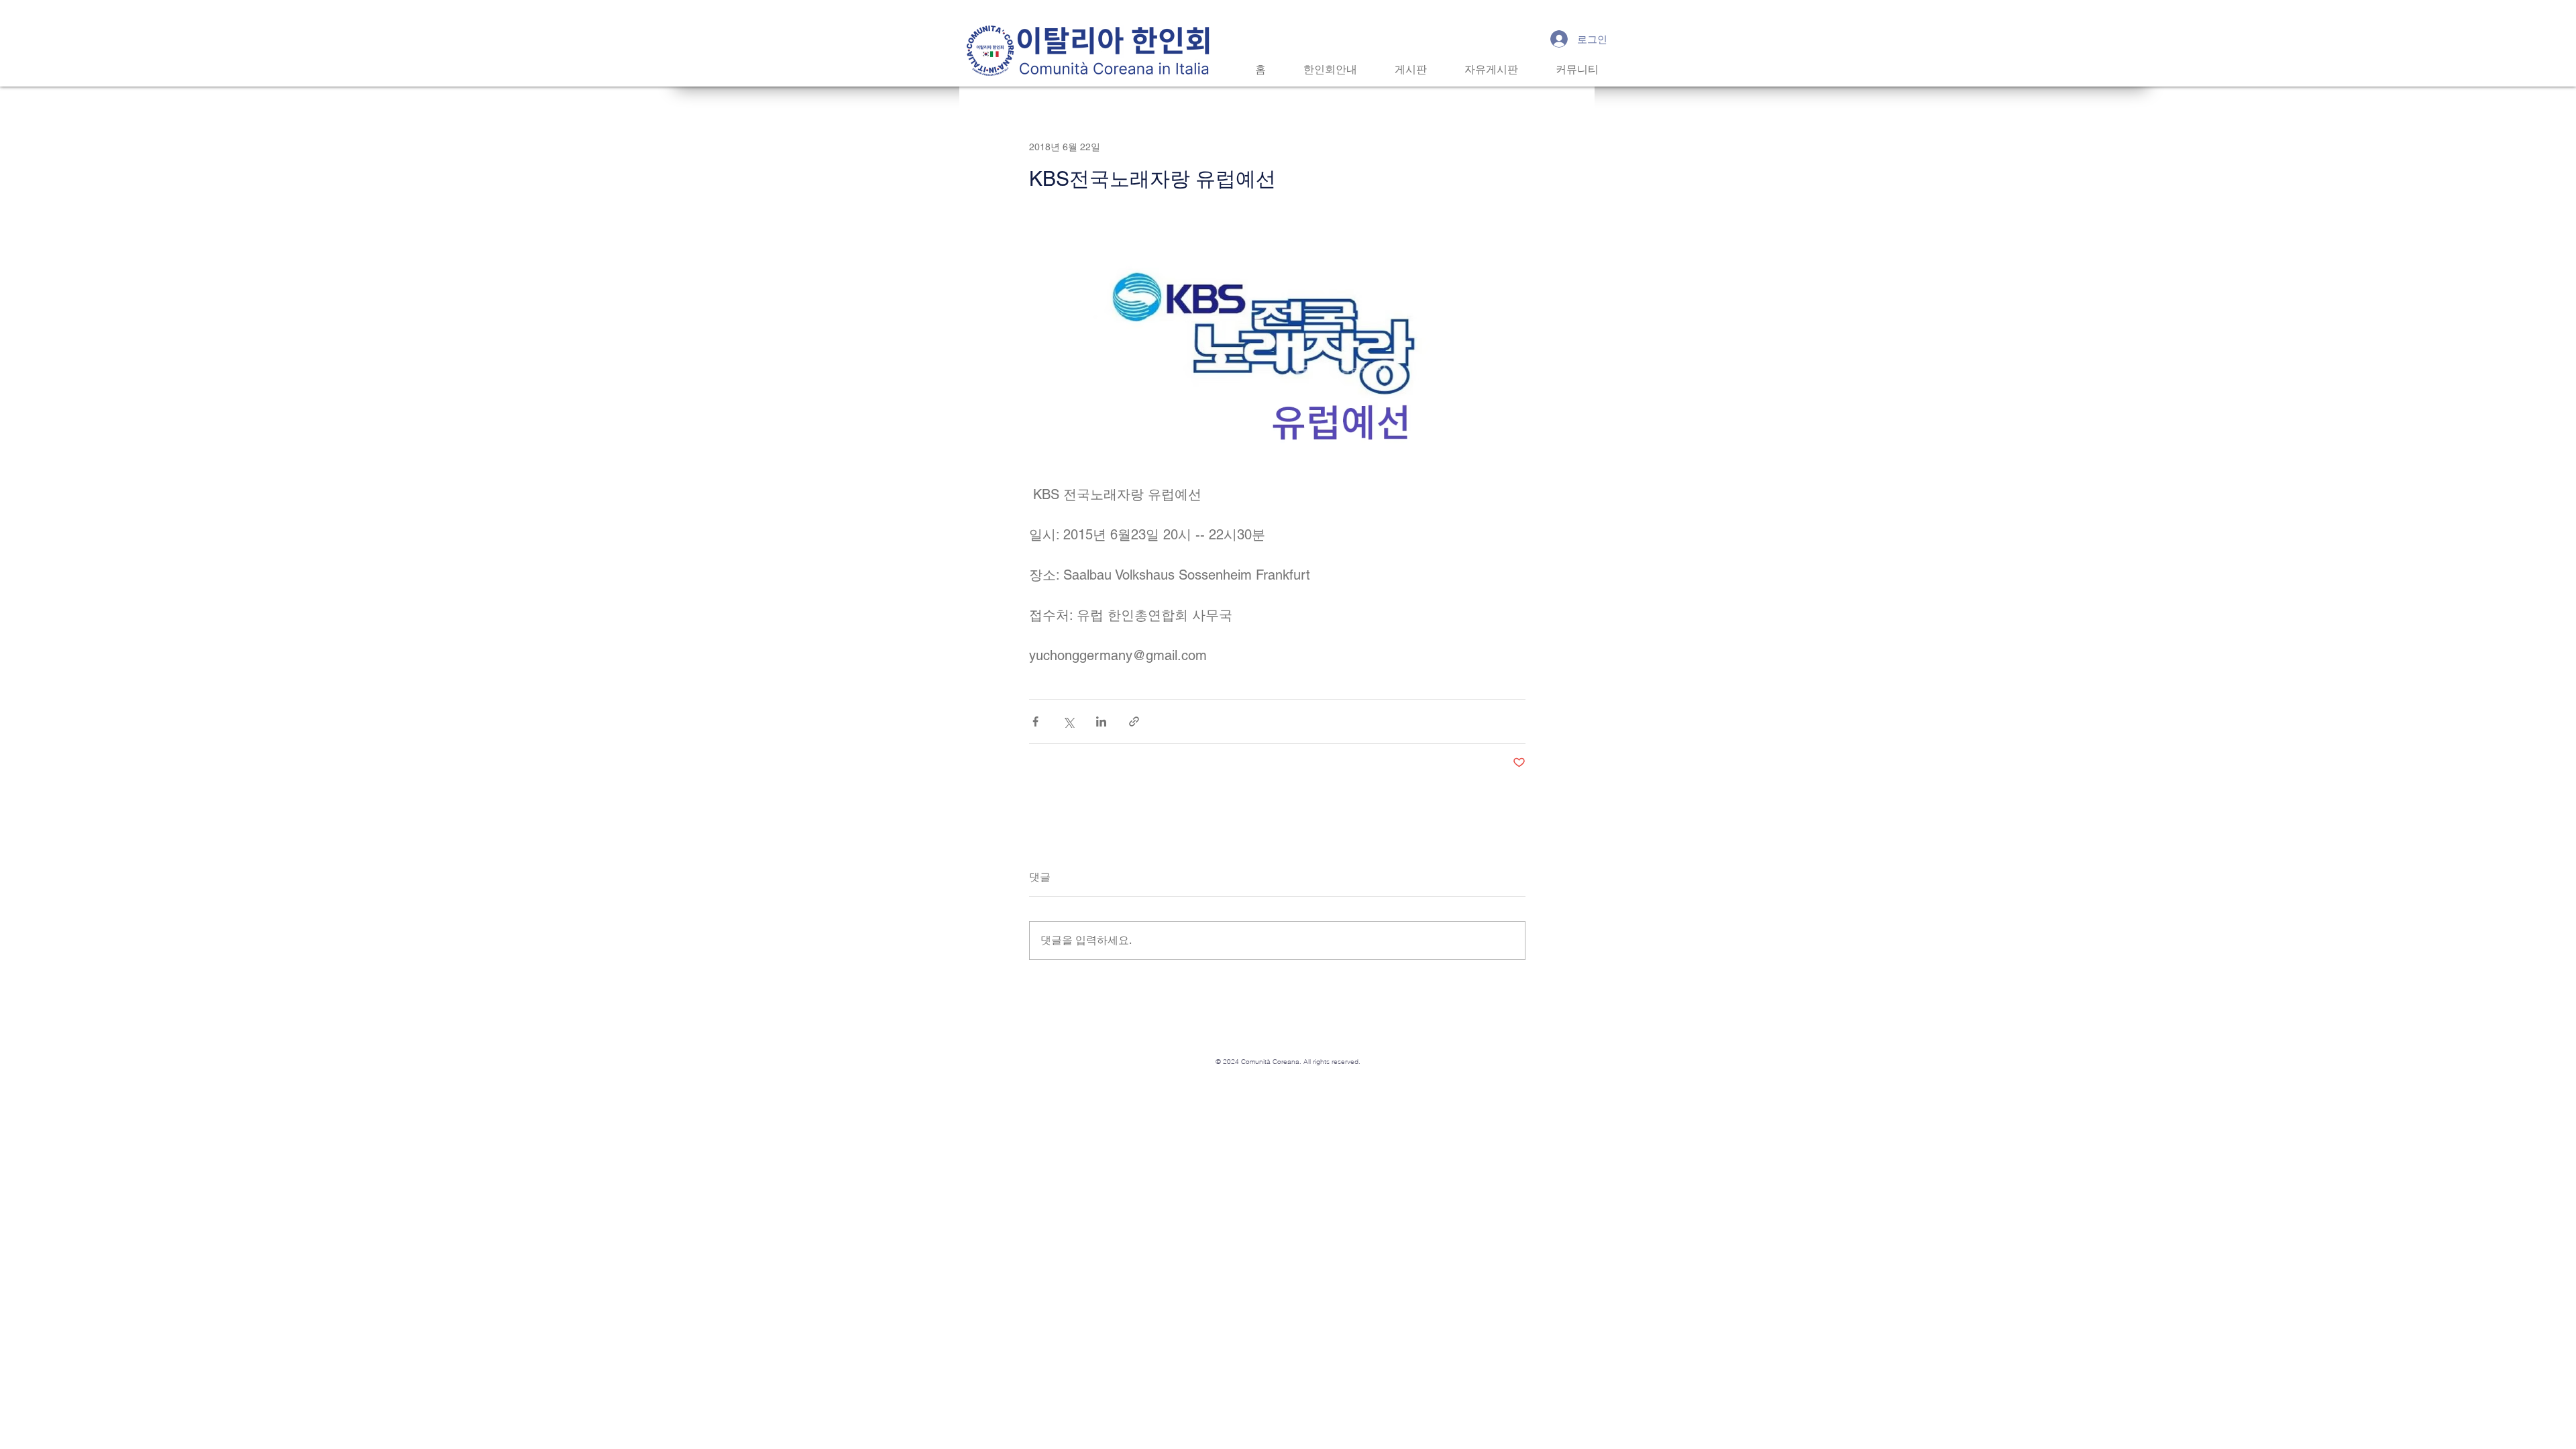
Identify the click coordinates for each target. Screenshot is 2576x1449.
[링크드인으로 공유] (1101, 721)
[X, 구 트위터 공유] (1068, 721)
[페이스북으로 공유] (1035, 721)
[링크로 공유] (1134, 721)
